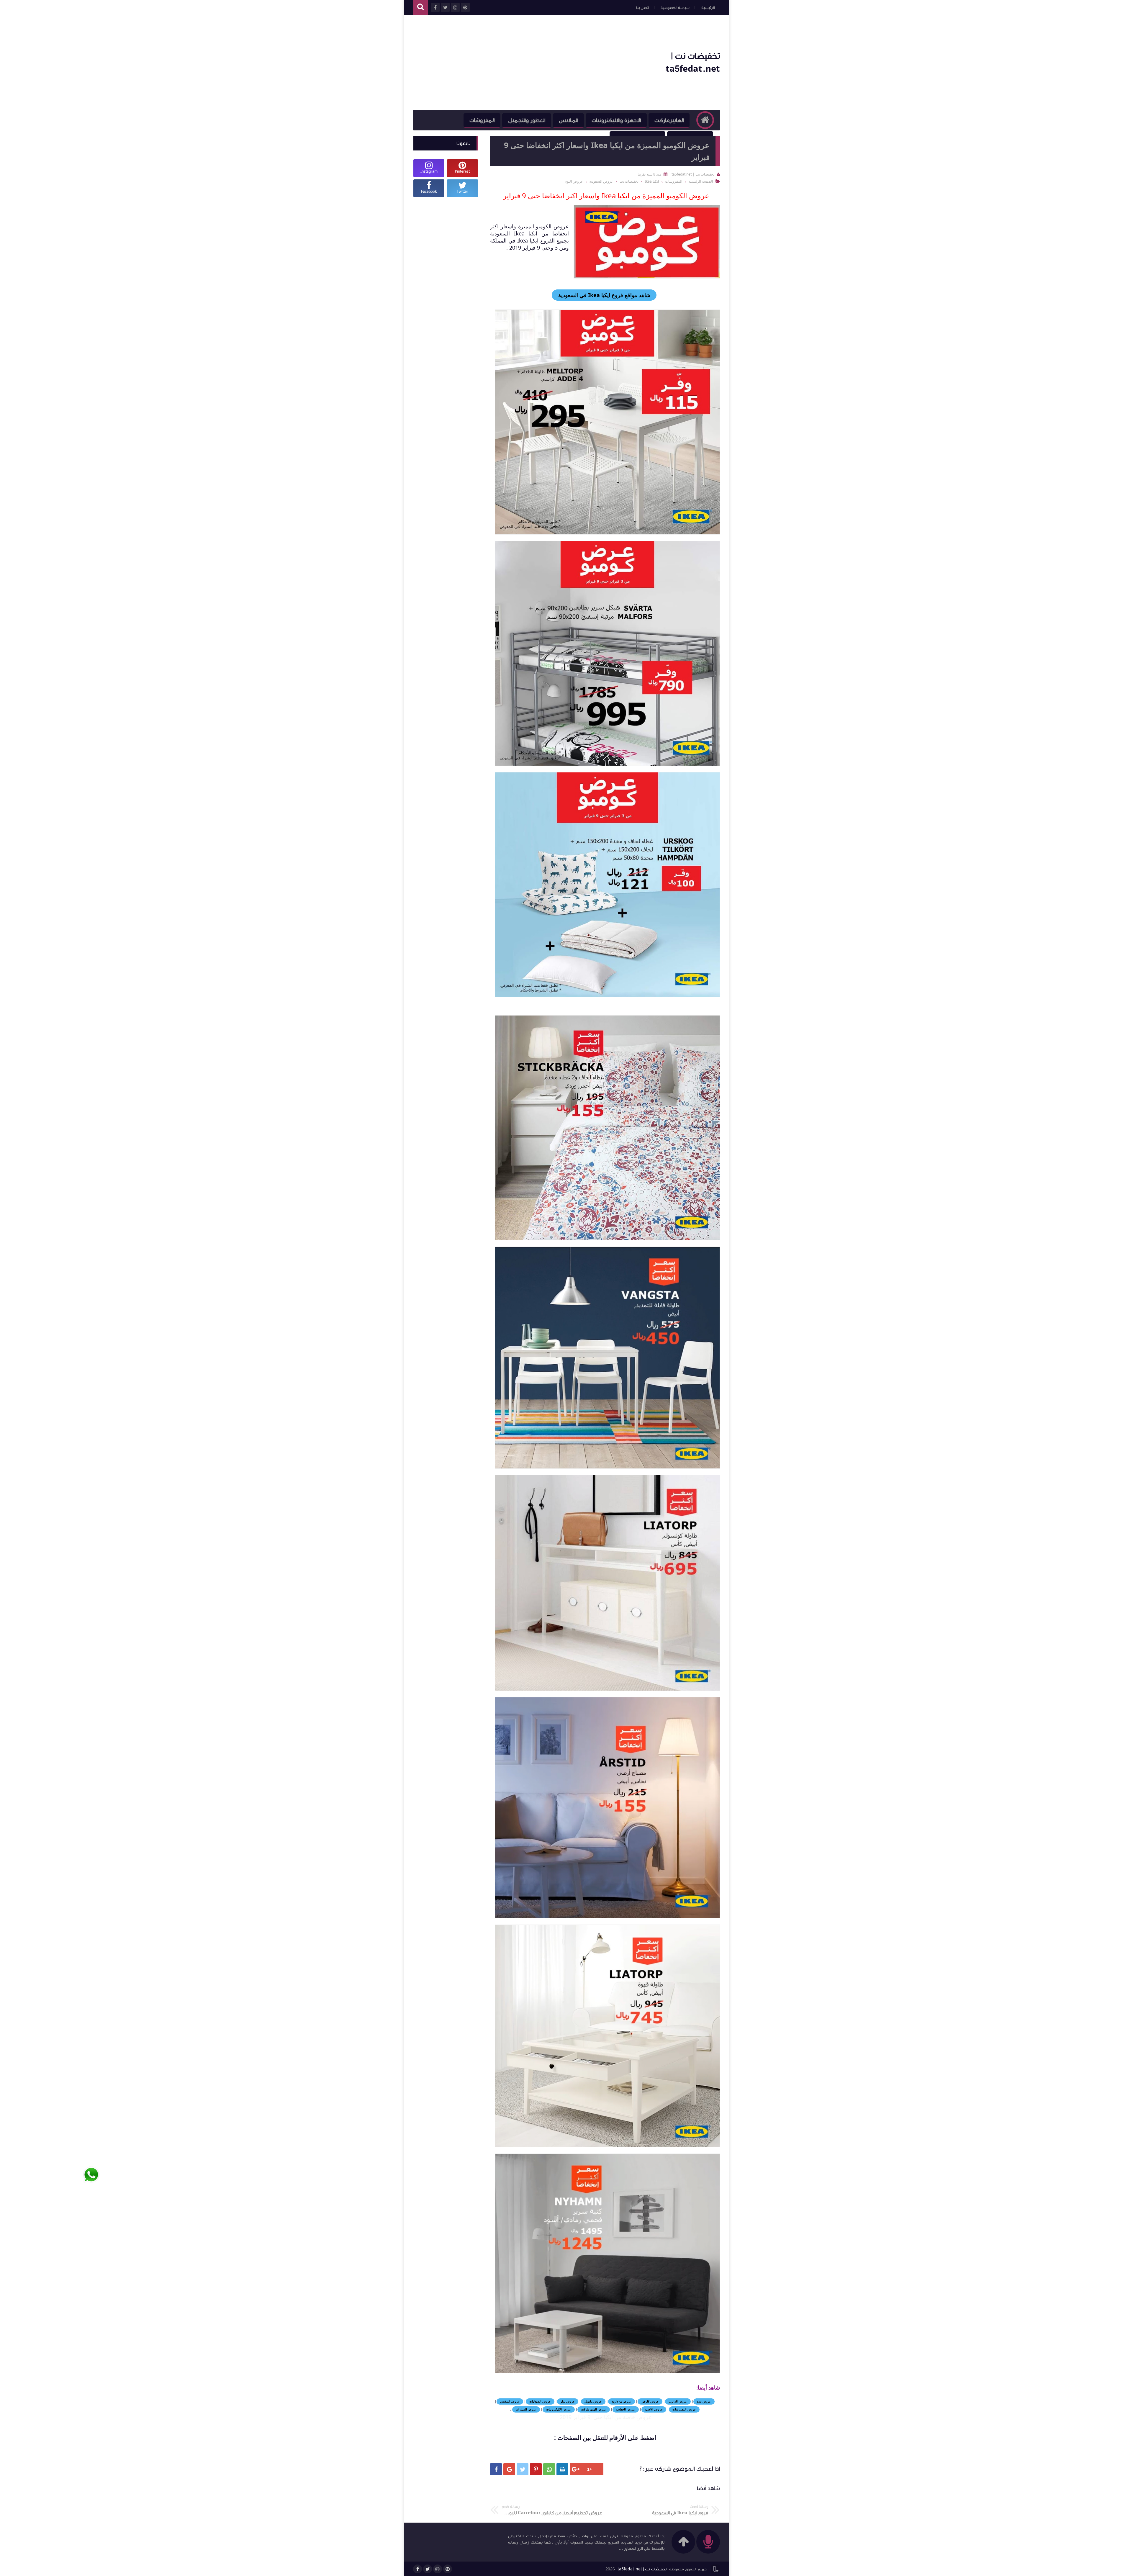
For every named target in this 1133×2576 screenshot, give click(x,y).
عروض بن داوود (622, 2401)
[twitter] (428, 2569)
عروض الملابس (510, 2401)
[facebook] (417, 2569)
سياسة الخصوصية (675, 8)
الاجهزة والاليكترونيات (616, 120)
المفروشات (482, 120)
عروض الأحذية (654, 2409)
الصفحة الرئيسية (701, 181)
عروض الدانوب (678, 2401)
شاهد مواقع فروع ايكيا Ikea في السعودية (604, 295)
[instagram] (438, 2569)
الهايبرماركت (669, 120)
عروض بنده (704, 2401)
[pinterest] (448, 2569)
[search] (420, 8)
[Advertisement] (520, 63)
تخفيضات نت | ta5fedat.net (642, 2569)
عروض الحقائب (626, 2409)
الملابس (568, 120)
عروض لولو (568, 2401)
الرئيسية (708, 8)
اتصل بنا (642, 8)
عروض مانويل (593, 2401)
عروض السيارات (526, 2409)
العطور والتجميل (527, 120)
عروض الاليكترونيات (559, 2409)
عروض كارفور (650, 2401)
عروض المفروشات (684, 2409)
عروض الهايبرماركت (594, 2409)
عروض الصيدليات (540, 2401)
